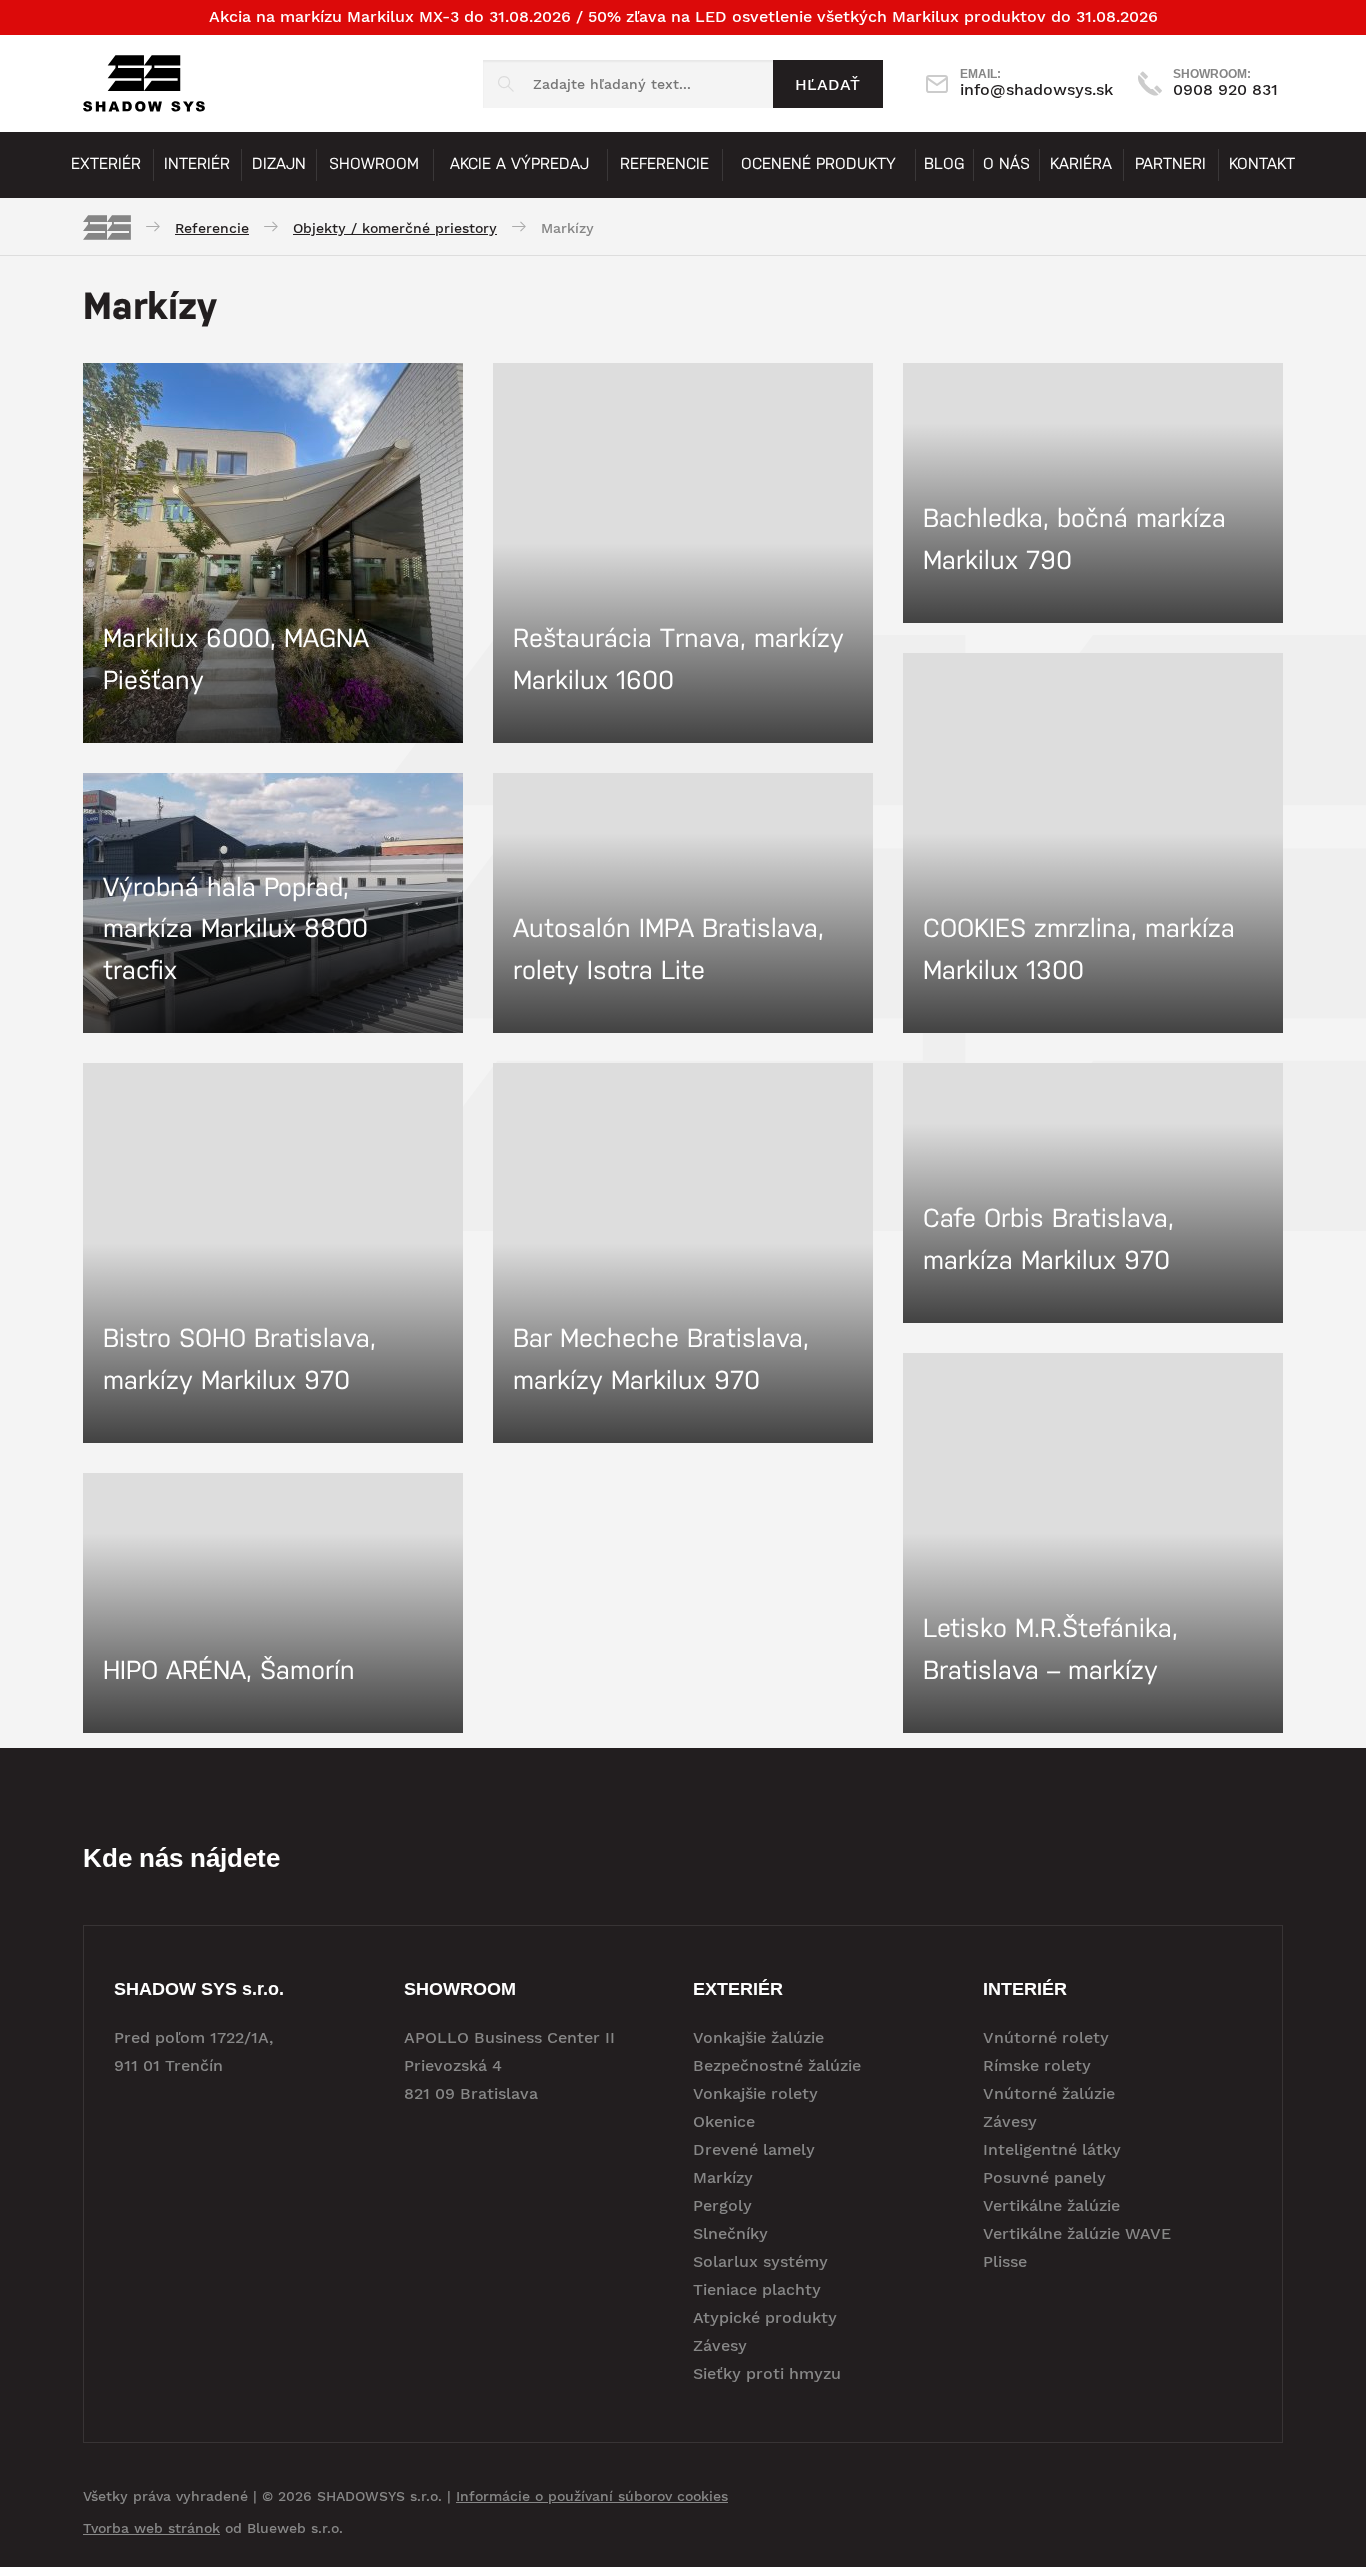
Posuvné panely (1044, 2177)
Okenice (724, 2121)
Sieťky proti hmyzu (767, 2373)
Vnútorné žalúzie (1049, 2093)
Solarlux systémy (760, 2261)
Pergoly (722, 2205)
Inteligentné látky (1052, 2149)
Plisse (1005, 2261)
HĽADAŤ (827, 84)
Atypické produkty (765, 2317)
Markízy (723, 2177)
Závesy (720, 2345)
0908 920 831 (1225, 83)
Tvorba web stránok (151, 2528)
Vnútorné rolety (1046, 2037)
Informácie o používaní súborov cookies (592, 2496)
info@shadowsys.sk (1036, 83)
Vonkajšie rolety (755, 2093)
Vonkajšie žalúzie (758, 2037)
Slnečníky (730, 2233)
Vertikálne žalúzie (1051, 2205)
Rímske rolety (1037, 2065)
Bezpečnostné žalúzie (777, 2065)
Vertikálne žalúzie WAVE (1077, 2233)
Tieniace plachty (757, 2289)
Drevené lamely (754, 2149)
